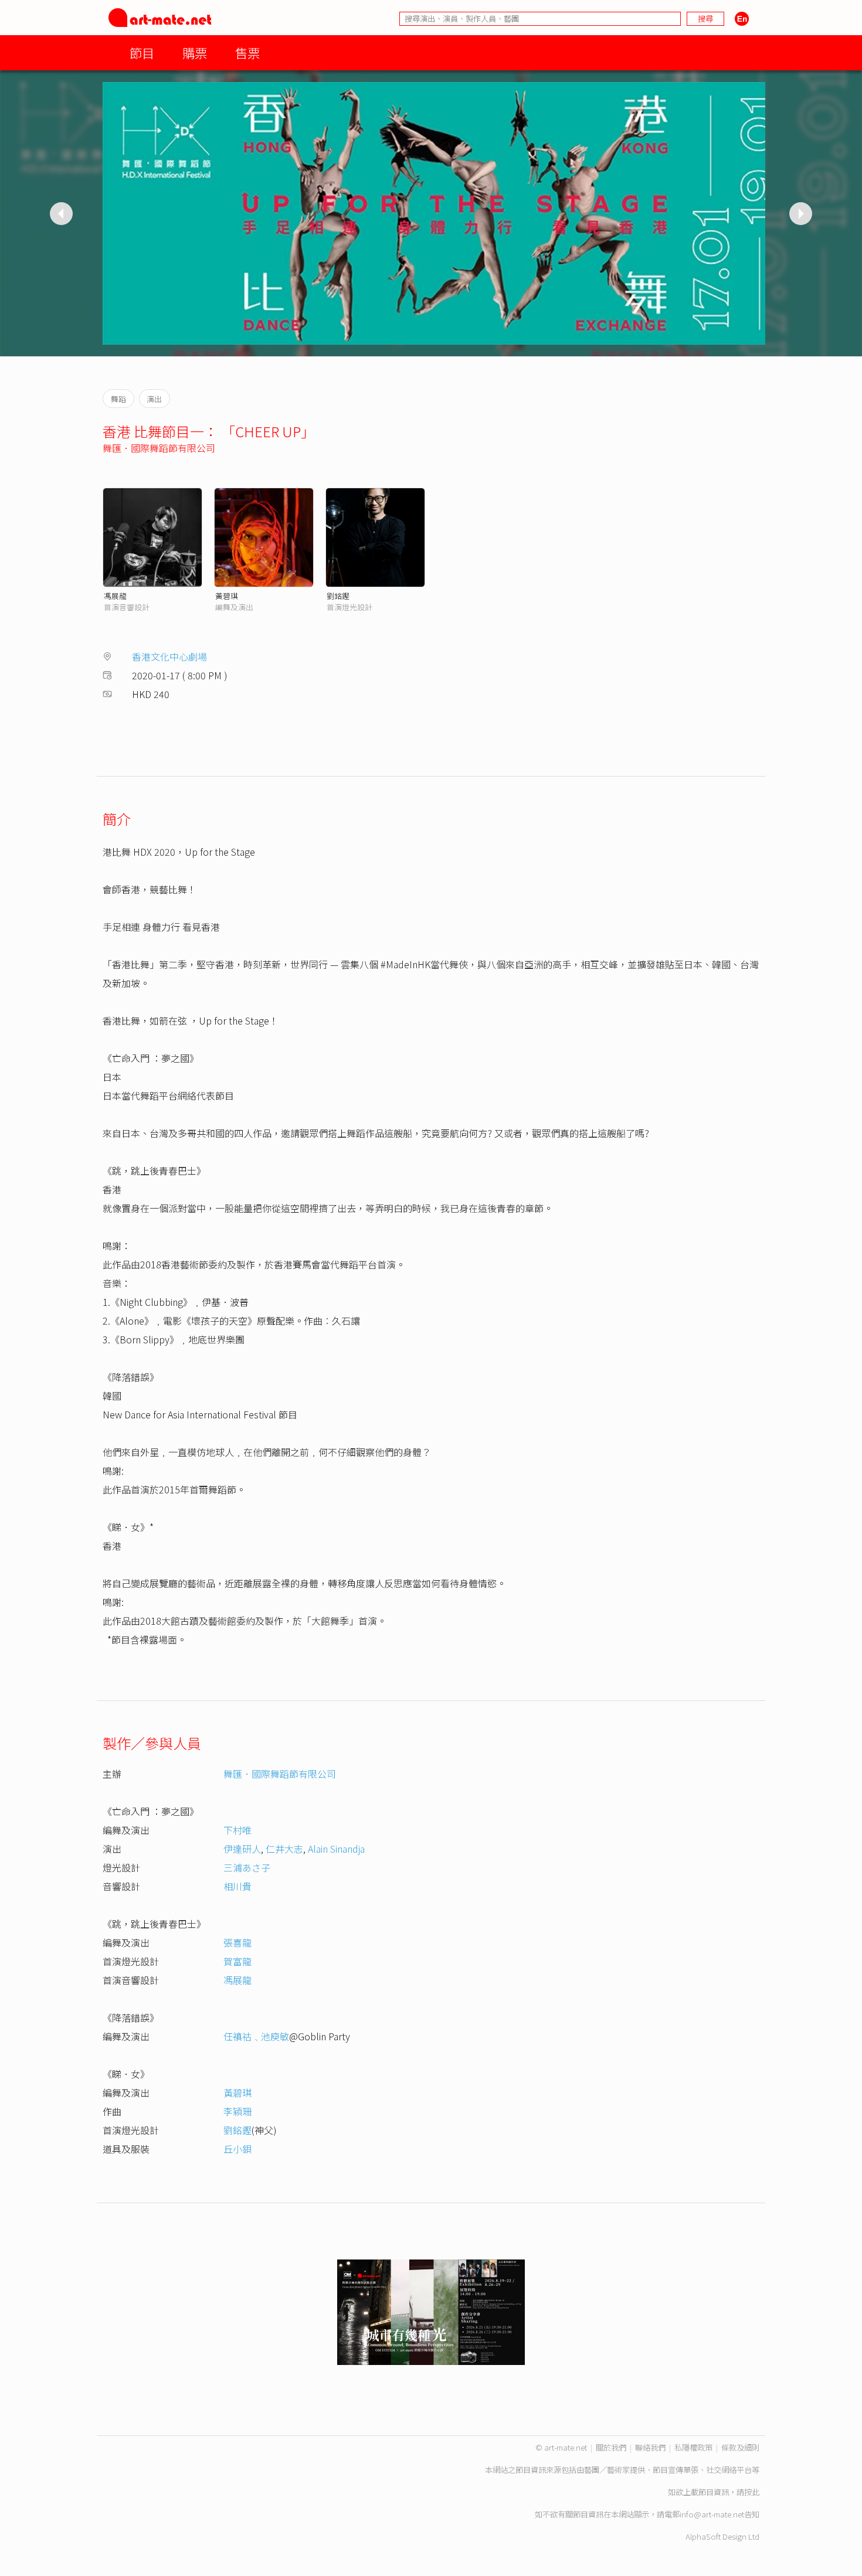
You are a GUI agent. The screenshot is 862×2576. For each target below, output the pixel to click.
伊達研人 (242, 1849)
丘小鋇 (237, 2149)
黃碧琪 (227, 596)
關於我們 (611, 2447)
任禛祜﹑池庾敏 (256, 2036)
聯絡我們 (650, 2447)
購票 (195, 52)
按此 (752, 2492)
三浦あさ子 (247, 1867)
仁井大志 (284, 1849)
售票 (247, 52)
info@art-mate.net (712, 2514)
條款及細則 (740, 2447)
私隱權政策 (693, 2447)
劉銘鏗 (338, 596)
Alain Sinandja (336, 1849)
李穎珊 (237, 2111)
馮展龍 (115, 596)
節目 (142, 52)
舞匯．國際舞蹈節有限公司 (159, 448)
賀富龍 (237, 1961)
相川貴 (237, 1886)
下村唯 (237, 1830)
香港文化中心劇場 (169, 656)
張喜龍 (237, 1942)
